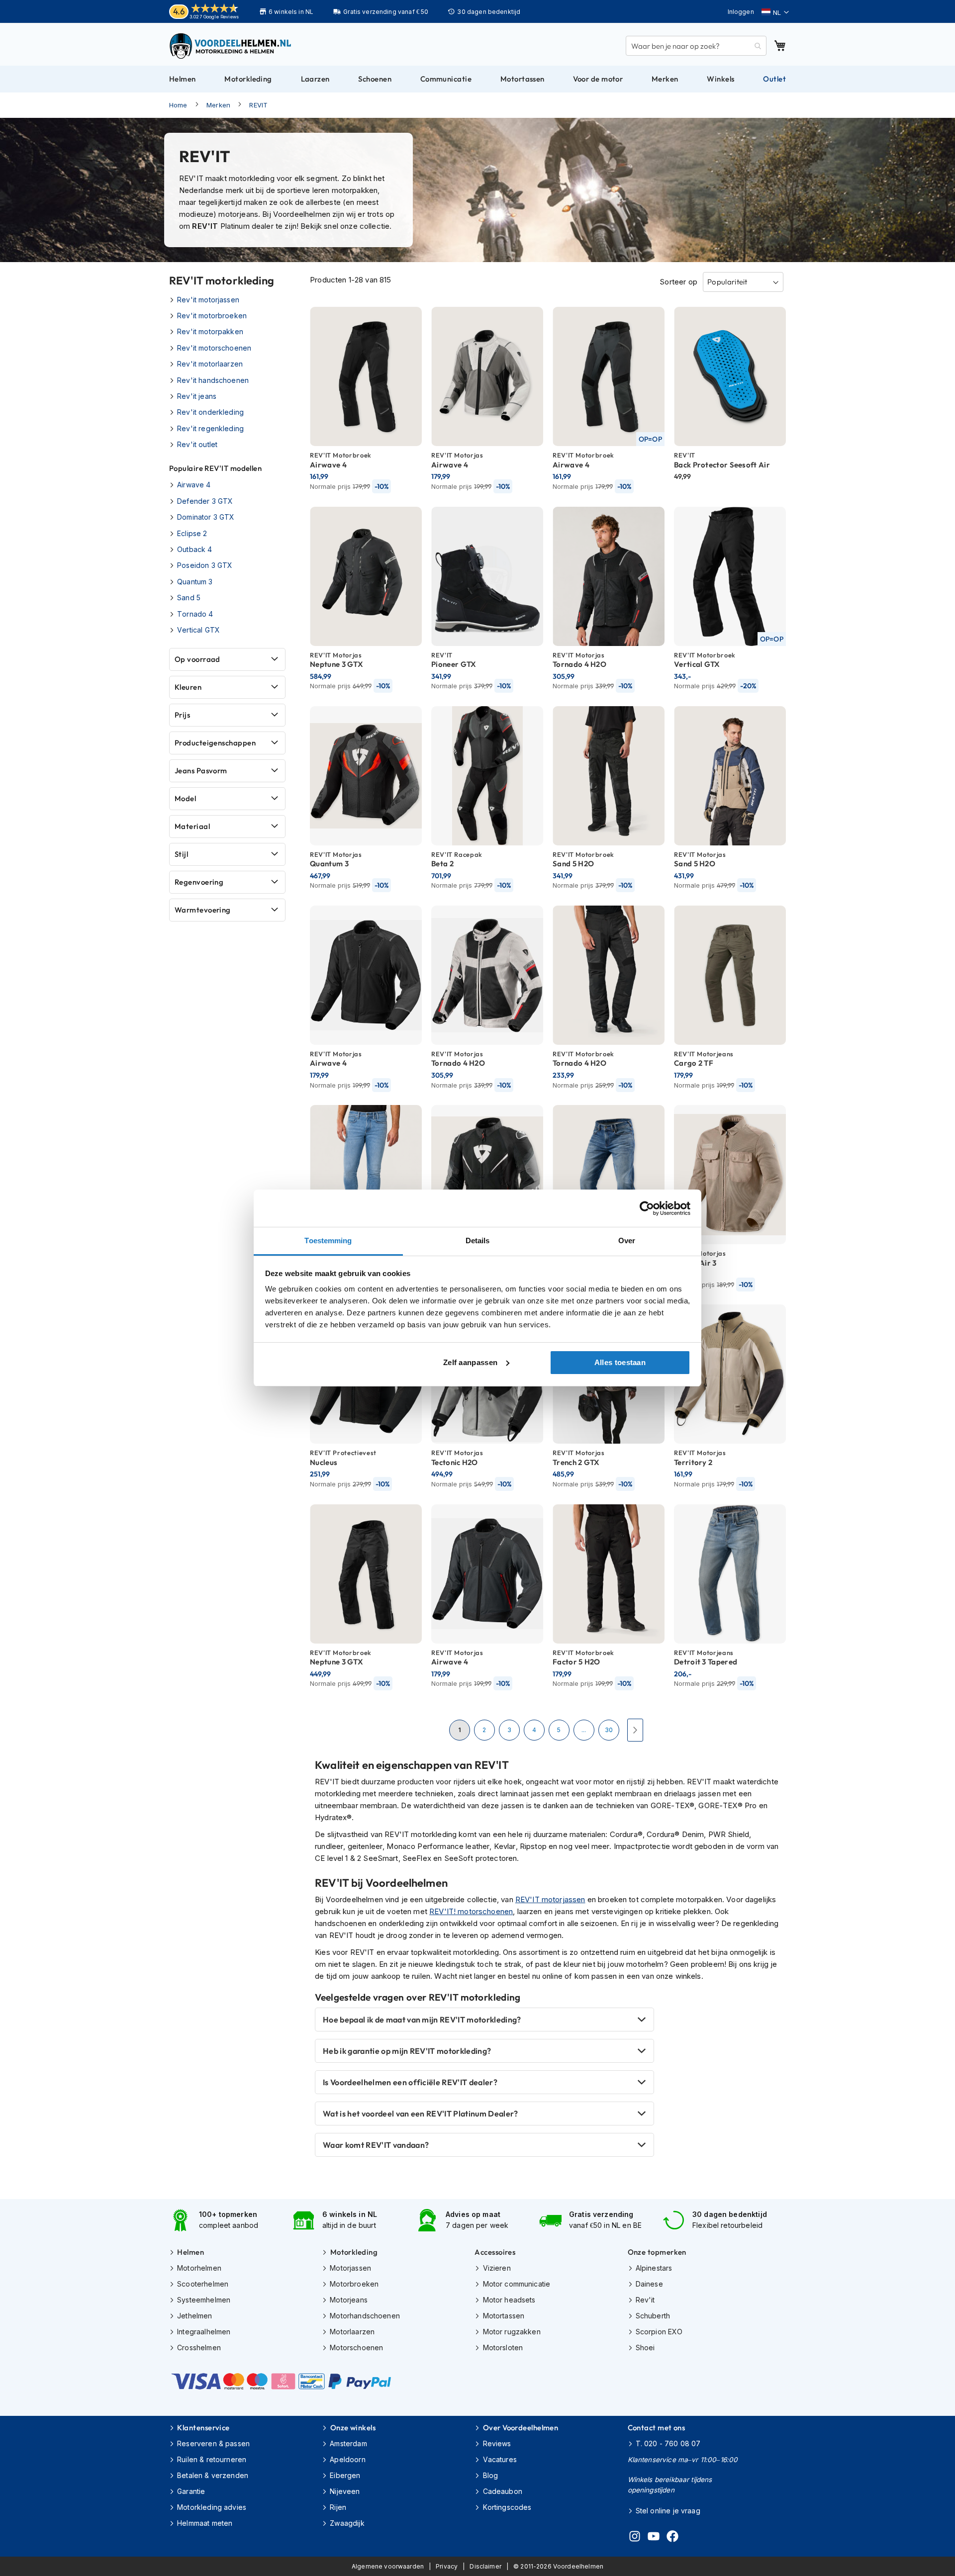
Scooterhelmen (203, 2284)
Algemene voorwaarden (388, 2566)
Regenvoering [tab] (199, 882)
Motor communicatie (517, 2284)
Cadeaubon (503, 2491)
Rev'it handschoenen (213, 380)
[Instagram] (635, 2538)
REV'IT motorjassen (550, 1899)
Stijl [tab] (181, 854)
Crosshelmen (199, 2347)
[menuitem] (183, 79)
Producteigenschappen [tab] (215, 743)
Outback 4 (194, 549)
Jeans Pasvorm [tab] (201, 771)
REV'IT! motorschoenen (471, 1911)
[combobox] (696, 46)
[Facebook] (672, 2538)
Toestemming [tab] (328, 1241)
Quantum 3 (195, 582)
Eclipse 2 (192, 533)
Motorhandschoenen (365, 2316)
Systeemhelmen (204, 2300)
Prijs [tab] (182, 715)
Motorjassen (350, 2268)
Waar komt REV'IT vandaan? (376, 2145)
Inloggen (741, 12)
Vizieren (497, 2268)
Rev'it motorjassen (208, 300)
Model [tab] (185, 798)
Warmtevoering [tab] (203, 910)
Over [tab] (627, 1241)
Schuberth (653, 2316)
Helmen (191, 2252)
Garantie (191, 2491)
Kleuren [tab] (188, 687)
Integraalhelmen (204, 2332)
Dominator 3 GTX (206, 517)
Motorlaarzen (352, 2332)
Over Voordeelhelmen (521, 2428)
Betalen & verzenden (213, 2475)
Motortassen (504, 2316)
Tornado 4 (195, 614)
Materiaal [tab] (192, 826)
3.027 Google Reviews (214, 17)
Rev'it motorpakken (210, 331)
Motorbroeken (354, 2284)
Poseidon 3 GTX (205, 565)
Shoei (645, 2347)
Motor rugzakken (512, 2332)
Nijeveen (345, 2491)
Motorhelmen (199, 2268)
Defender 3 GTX (205, 501)
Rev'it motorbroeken (212, 316)
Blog (490, 2475)
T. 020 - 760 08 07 (668, 2443)
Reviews (497, 2443)
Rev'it (645, 2300)
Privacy (447, 2566)
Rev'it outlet (197, 444)
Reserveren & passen (213, 2443)
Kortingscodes (507, 2507)
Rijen (338, 2507)
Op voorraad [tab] (197, 659)
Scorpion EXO (659, 2332)
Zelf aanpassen (470, 1362)
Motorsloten (503, 2347)
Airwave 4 (194, 485)
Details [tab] (478, 1241)
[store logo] (231, 46)
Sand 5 (189, 598)
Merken (218, 105)
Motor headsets (509, 2300)
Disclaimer (485, 2566)
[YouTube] (654, 2538)
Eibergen (345, 2475)
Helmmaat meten (205, 2523)
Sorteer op (678, 282)
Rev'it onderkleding (210, 412)
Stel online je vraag (668, 2511)
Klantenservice (203, 2428)
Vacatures (500, 2459)
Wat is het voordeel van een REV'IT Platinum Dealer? (420, 2114)
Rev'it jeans (197, 396)
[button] (775, 12)
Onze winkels (353, 2428)
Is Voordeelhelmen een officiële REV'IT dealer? (410, 2082)
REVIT (258, 105)
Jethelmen (194, 2316)
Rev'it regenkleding (210, 428)
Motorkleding (354, 2252)
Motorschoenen (356, 2347)
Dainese (649, 2284)
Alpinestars (654, 2268)
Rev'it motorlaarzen (210, 364)
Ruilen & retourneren (212, 2459)
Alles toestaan (620, 1362)
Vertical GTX (198, 630)
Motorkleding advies (212, 2507)
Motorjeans (349, 2300)
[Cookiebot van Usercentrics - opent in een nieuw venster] (647, 1208)
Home (178, 105)
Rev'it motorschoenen (214, 348)
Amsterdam (348, 2443)
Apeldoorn (347, 2459)
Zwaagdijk (347, 2523)
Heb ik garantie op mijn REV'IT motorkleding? (407, 2051)
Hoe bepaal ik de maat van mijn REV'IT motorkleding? (422, 2020)
